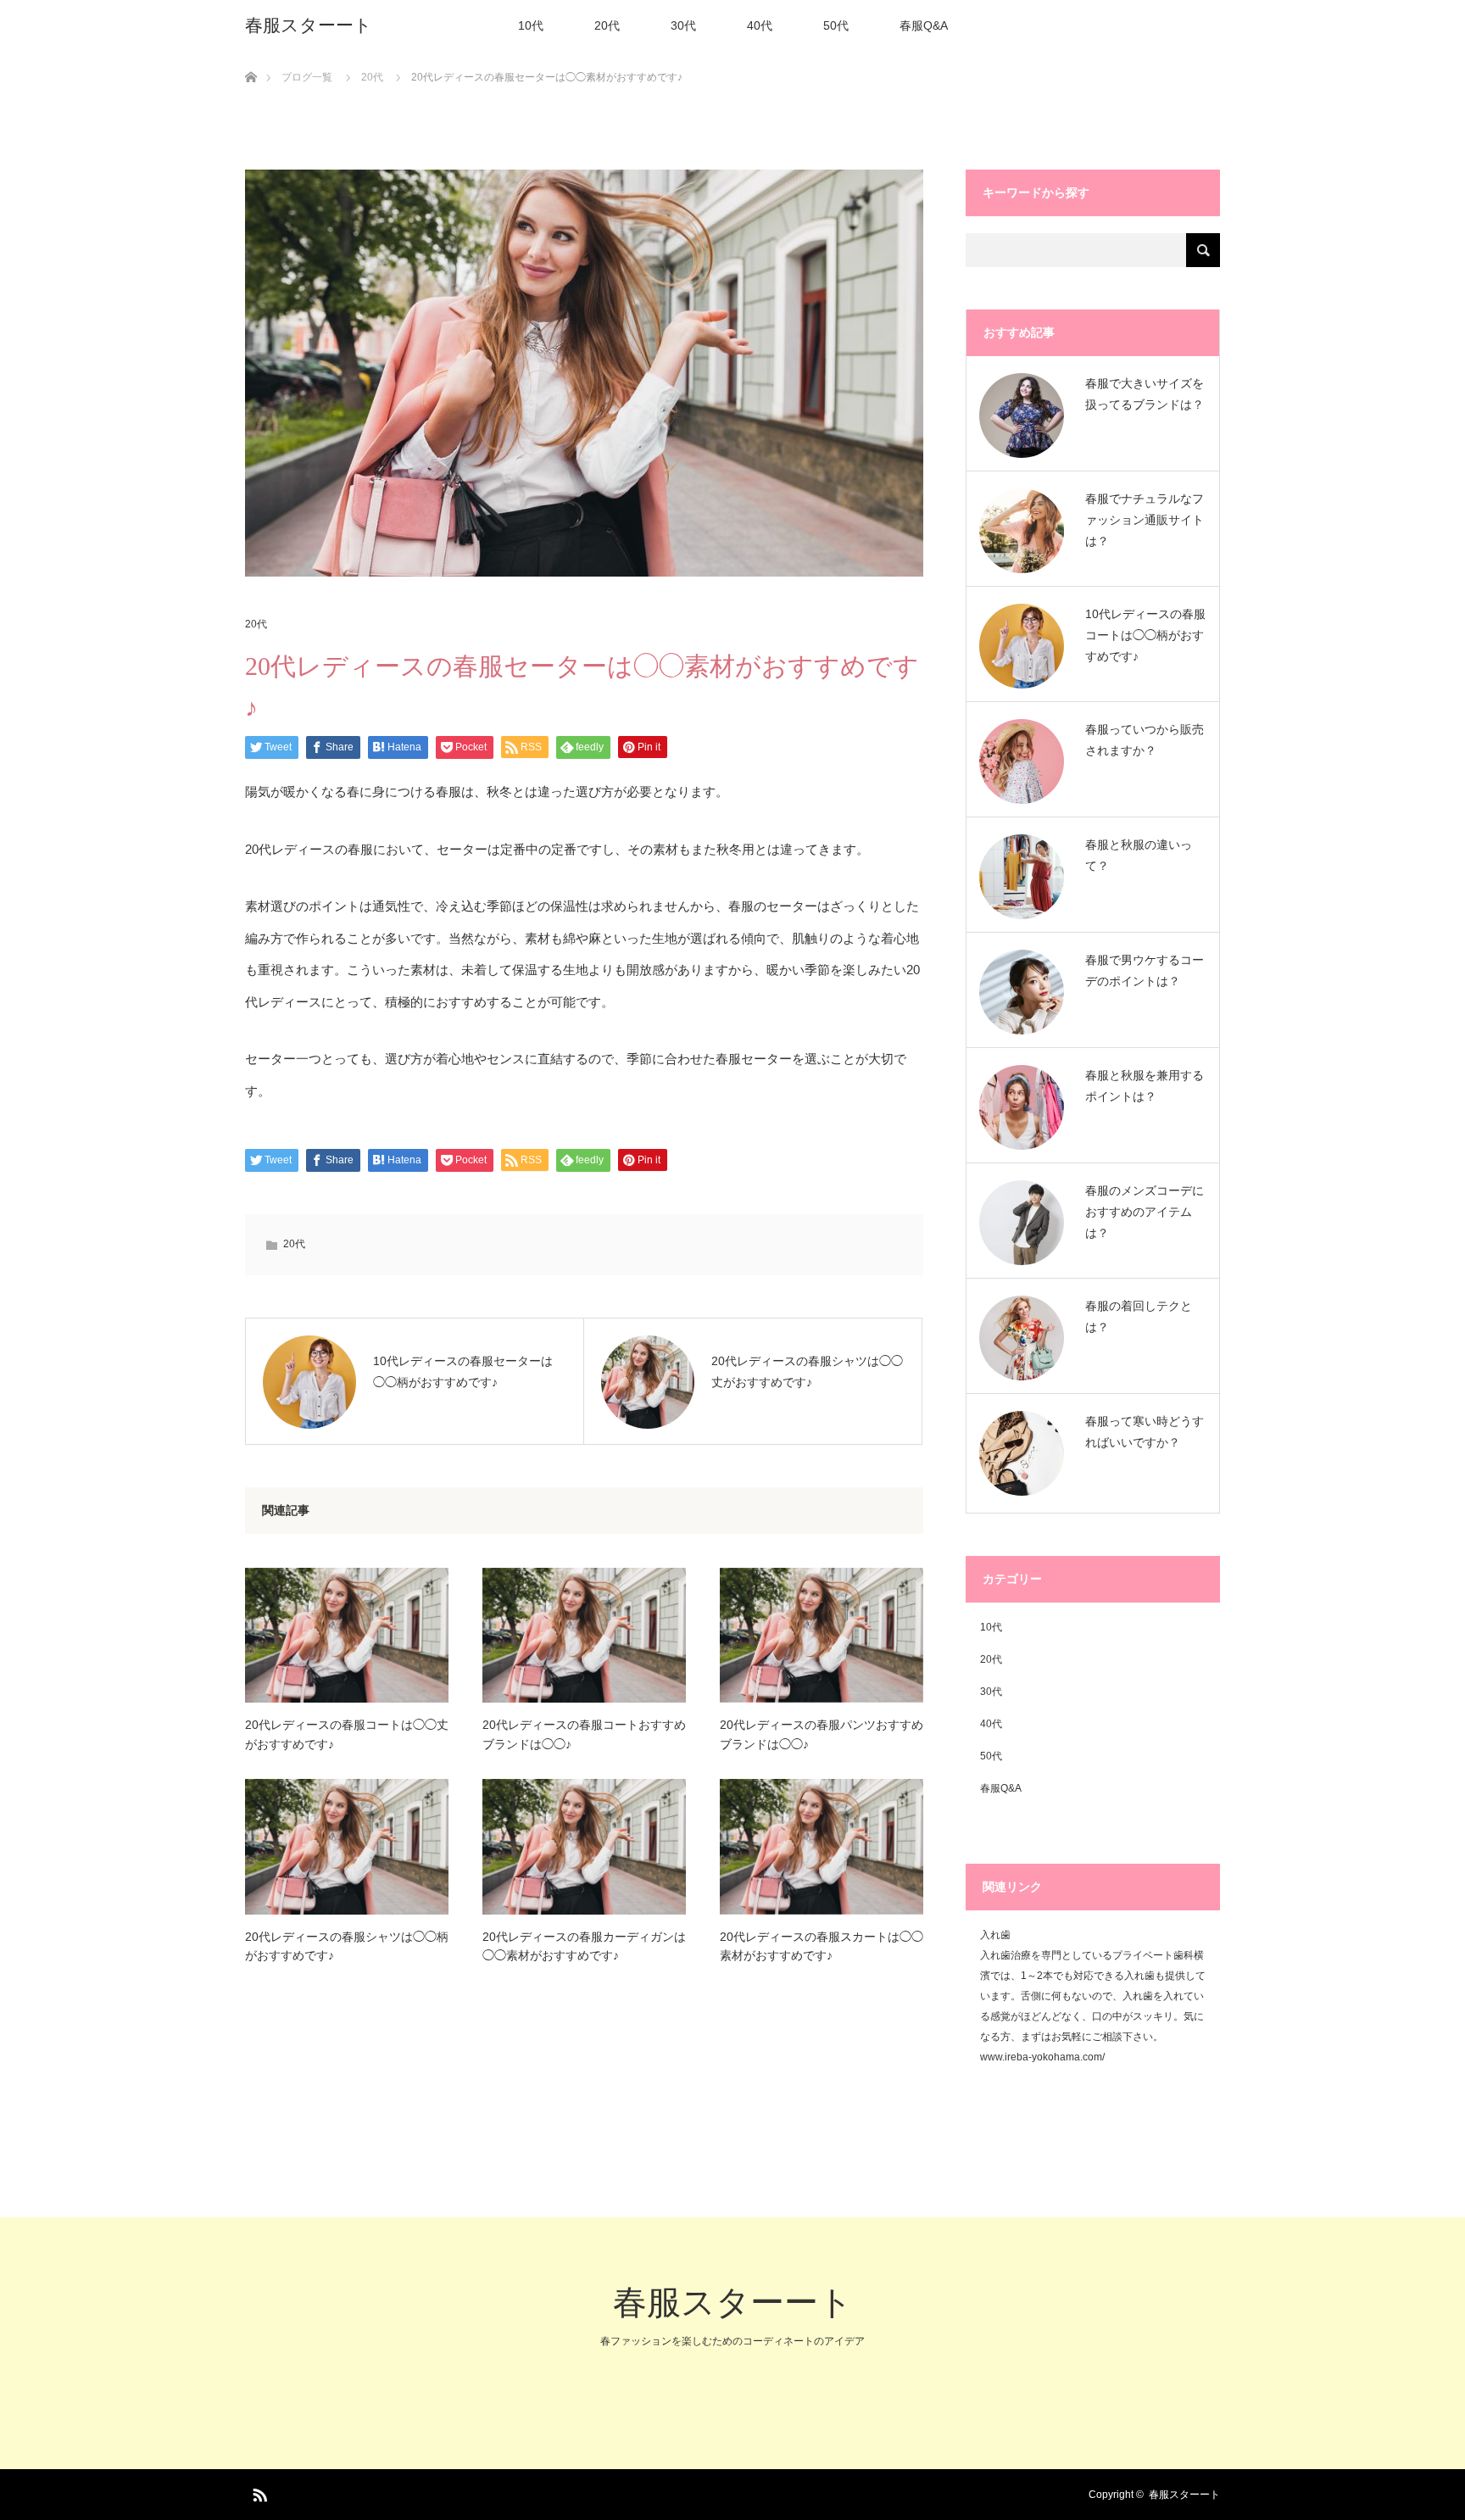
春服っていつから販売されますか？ (1145, 740)
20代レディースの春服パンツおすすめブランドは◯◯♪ (822, 1734)
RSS (258, 2492)
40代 (760, 25)
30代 (683, 25)
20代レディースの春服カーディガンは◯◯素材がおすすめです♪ (584, 1946)
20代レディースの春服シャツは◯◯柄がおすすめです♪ (347, 1946)
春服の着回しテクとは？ (1139, 1316)
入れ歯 (995, 1935)
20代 (607, 25)
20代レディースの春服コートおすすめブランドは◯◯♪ (584, 1734)
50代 (836, 25)
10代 (531, 25)
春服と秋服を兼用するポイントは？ (1145, 1086)
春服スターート (309, 25)
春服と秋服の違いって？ (1139, 855)
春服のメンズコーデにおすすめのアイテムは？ (1145, 1212)
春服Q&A (924, 25)
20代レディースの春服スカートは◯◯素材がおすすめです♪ (822, 1946)
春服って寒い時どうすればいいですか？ (1145, 1432)
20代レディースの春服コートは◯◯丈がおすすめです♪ (347, 1734)
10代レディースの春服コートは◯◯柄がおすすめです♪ (1145, 635)
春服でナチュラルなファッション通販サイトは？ (1145, 520)
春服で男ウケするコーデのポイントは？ (1145, 970)
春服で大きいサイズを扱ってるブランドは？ (1145, 394)
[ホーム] (251, 57)
